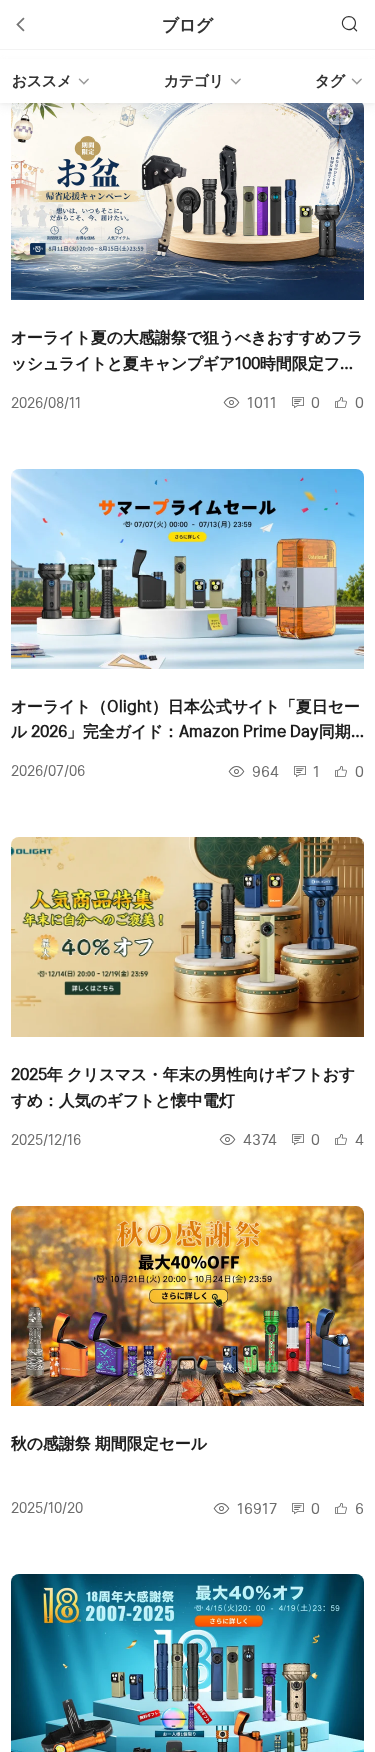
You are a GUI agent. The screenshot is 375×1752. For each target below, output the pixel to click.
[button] (187, 81)
